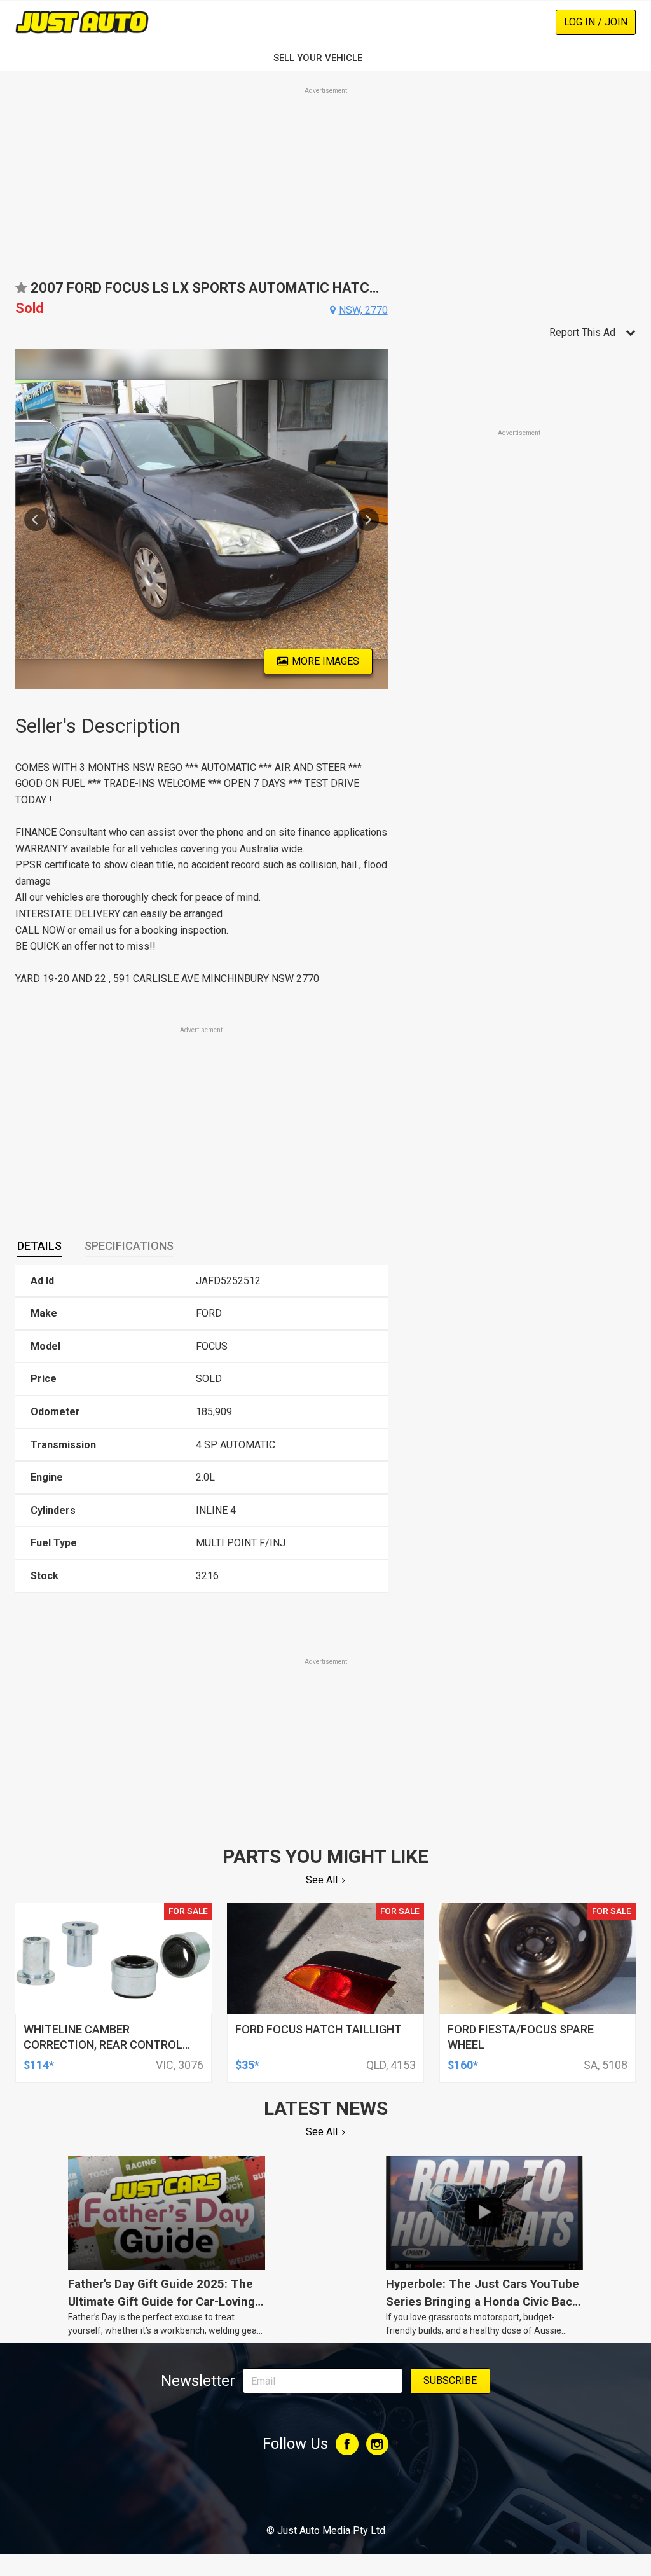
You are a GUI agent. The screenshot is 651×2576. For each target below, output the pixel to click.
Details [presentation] (39, 1246)
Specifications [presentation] (129, 1246)
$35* (247, 2065)
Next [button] (367, 520)
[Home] (82, 22)
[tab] (39, 1246)
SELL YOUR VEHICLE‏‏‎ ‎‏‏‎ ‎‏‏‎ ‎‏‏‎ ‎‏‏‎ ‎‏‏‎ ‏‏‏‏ (325, 58)
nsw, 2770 (363, 310)
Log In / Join (596, 22)
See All (322, 1880)
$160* (463, 2065)
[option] (202, 519)
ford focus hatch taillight (319, 2029)
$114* (39, 2065)
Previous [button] (36, 520)
